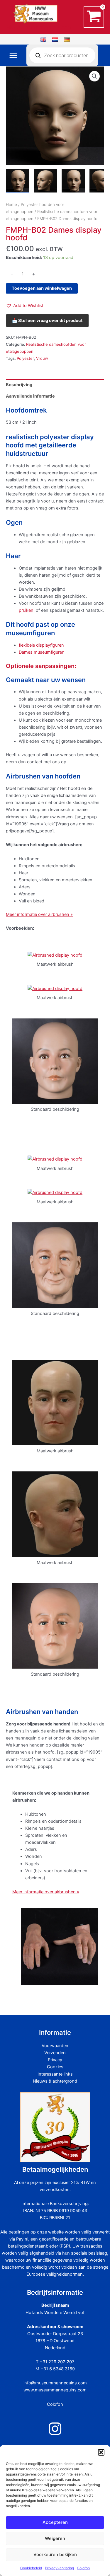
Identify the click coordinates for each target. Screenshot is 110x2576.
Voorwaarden (55, 2046)
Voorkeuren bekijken (55, 2554)
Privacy (55, 2060)
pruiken (26, 610)
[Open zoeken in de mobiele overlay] (62, 55)
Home (11, 205)
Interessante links (55, 2074)
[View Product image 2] (45, 181)
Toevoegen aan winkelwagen (42, 288)
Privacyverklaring (59, 2568)
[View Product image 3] (73, 181)
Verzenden (55, 2053)
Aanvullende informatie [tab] (30, 396)
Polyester (25, 358)
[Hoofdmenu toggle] (13, 55)
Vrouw (42, 358)
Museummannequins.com (39, 27)
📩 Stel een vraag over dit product (47, 321)
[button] (101, 2452)
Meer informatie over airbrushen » (39, 914)
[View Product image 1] (18, 181)
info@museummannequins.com (55, 2383)
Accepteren (55, 2522)
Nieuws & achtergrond (55, 2081)
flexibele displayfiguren (41, 645)
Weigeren (55, 2538)
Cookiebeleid (31, 2568)
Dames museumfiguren (42, 652)
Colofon (83, 2568)
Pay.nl (22, 2239)
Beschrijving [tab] (19, 385)
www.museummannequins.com (55, 2390)
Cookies (55, 2067)
